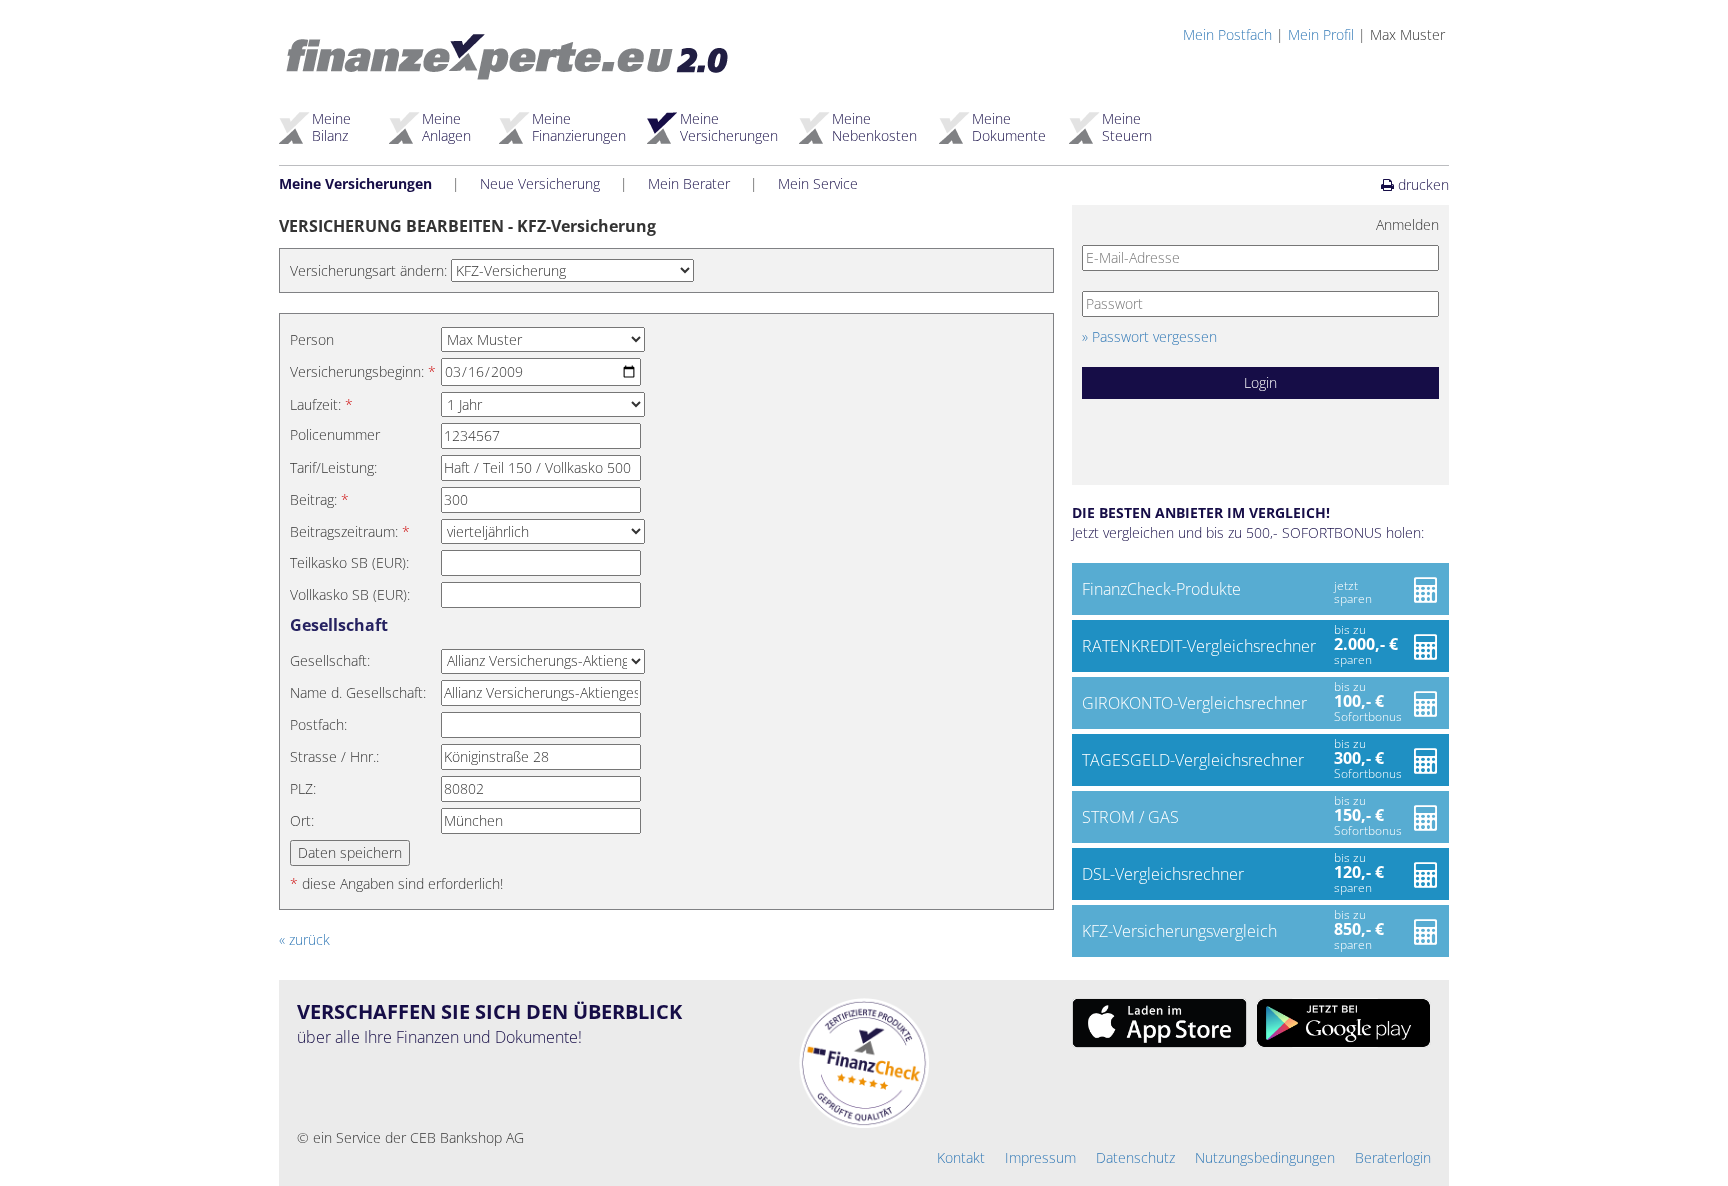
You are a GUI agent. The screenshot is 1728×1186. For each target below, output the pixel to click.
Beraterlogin (1393, 1157)
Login (1260, 382)
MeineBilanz (331, 127)
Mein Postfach (1227, 34)
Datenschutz (1135, 1157)
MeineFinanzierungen (579, 127)
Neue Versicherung (540, 183)
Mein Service (818, 183)
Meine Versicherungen (355, 183)
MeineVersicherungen (729, 127)
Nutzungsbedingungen (1265, 1157)
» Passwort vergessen (1149, 336)
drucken (1421, 184)
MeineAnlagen (446, 127)
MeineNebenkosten (874, 127)
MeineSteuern (1127, 127)
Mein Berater (689, 183)
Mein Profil (1321, 34)
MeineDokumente (1009, 127)
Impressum (1040, 1157)
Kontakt (961, 1157)
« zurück (304, 939)
